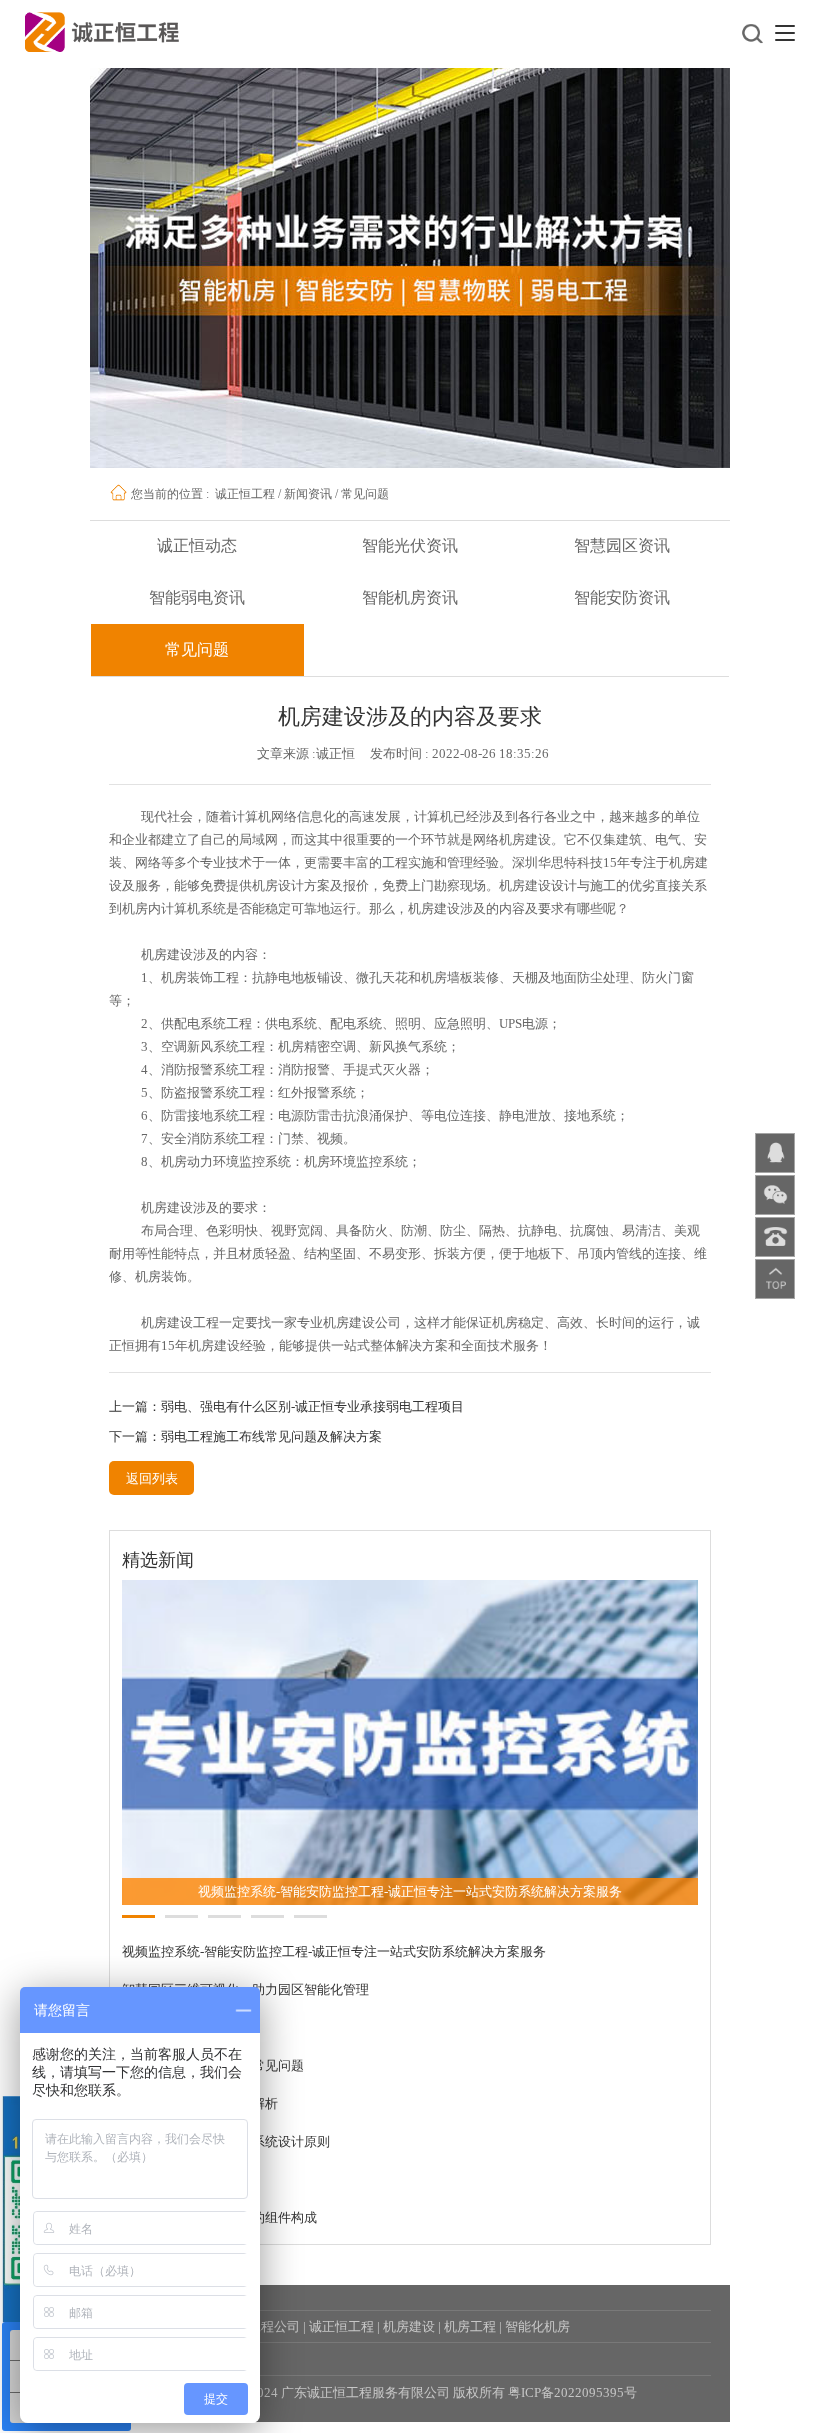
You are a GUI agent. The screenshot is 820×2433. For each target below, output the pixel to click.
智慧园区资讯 (622, 545)
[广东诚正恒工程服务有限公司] (102, 30)
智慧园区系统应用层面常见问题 (213, 2065)
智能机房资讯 (410, 597)
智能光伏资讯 (410, 545)
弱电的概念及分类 (174, 2179)
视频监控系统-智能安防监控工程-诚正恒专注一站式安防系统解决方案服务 (334, 1951)
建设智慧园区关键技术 (187, 2027)
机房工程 (470, 2326)
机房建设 (409, 2326)
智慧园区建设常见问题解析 (200, 2103)
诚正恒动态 (197, 545)
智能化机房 (537, 2326)
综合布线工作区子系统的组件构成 (219, 2217)
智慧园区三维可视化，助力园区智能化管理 (245, 1989)
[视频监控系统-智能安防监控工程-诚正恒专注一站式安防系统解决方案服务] (410, 1741)
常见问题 (365, 494)
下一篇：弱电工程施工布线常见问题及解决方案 (245, 1436)
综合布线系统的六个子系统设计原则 (226, 2141)
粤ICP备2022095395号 (572, 2392)
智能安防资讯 (622, 597)
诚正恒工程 (245, 494)
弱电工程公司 (261, 2326)
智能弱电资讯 (197, 597)
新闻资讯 (308, 494)
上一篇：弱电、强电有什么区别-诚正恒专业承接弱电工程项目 (286, 1406)
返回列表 (152, 1478)
